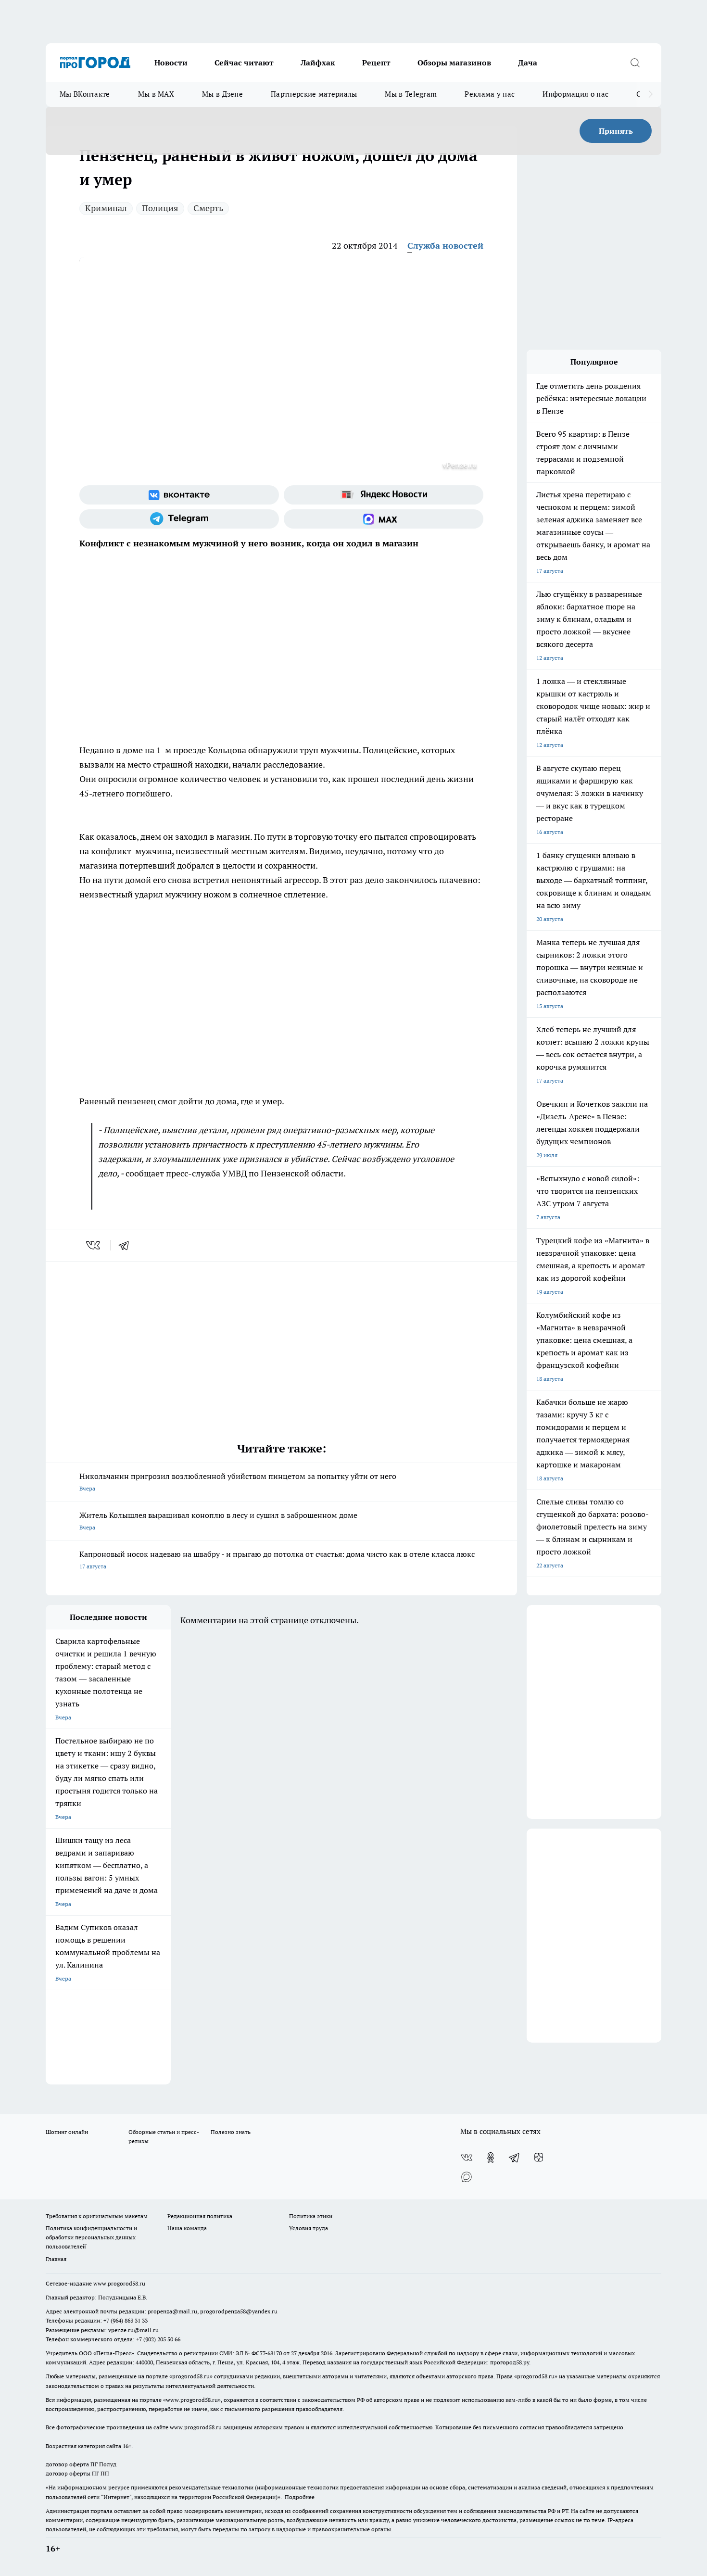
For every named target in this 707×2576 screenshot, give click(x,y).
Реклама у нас (490, 94)
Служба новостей (445, 246)
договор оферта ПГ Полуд (81, 2464)
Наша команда (187, 2228)
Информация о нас (575, 94)
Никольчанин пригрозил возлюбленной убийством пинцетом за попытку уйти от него (238, 1482)
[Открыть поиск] (635, 63)
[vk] (94, 1245)
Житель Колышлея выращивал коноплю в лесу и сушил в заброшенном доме (218, 1521)
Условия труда (309, 2228)
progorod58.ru (191, 2376)
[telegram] (127, 1245)
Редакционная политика (200, 2216)
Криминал (106, 208)
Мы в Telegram (411, 94)
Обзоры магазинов (454, 63)
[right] (650, 94)
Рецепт (376, 63)
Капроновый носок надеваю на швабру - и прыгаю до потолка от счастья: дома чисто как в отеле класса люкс (277, 1559)
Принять (616, 131)
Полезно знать (231, 2132)
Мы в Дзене (222, 94)
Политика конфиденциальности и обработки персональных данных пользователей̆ (91, 2237)
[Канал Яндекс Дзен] (539, 2158)
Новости (171, 63)
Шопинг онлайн (67, 2132)
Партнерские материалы (314, 94)
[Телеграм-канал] (179, 519)
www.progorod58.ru (119, 2283)
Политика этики (311, 2216)
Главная (56, 2259)
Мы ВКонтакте (85, 94)
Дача (528, 63)
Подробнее (300, 2497)
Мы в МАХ (156, 94)
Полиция (160, 208)
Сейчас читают (244, 63)
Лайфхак (318, 63)
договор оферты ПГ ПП (77, 2473)
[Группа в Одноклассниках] (491, 2158)
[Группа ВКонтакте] (179, 495)
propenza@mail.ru (172, 2311)
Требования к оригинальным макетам (97, 2216)
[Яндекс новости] (384, 495)
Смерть (208, 208)
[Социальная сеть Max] (384, 519)
